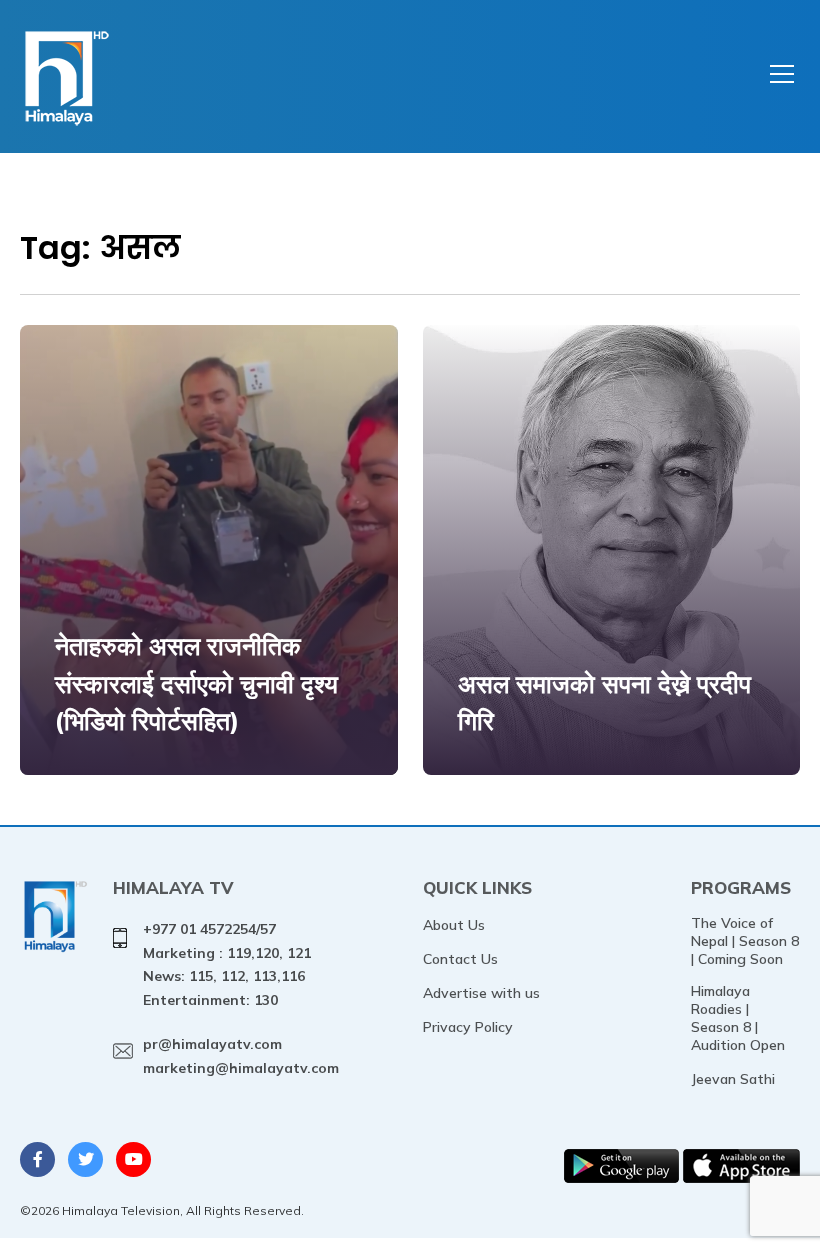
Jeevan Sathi (733, 1079)
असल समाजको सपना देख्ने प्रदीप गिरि (604, 702)
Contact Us (460, 959)
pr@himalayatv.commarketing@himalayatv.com (241, 1056)
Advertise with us (481, 993)
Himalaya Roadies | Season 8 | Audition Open (738, 1018)
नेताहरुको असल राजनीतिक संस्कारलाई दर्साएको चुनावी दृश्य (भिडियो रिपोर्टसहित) (196, 683)
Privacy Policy (468, 1027)
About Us (454, 925)
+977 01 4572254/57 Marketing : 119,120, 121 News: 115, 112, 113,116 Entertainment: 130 (227, 964)
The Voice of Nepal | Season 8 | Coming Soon (745, 941)
